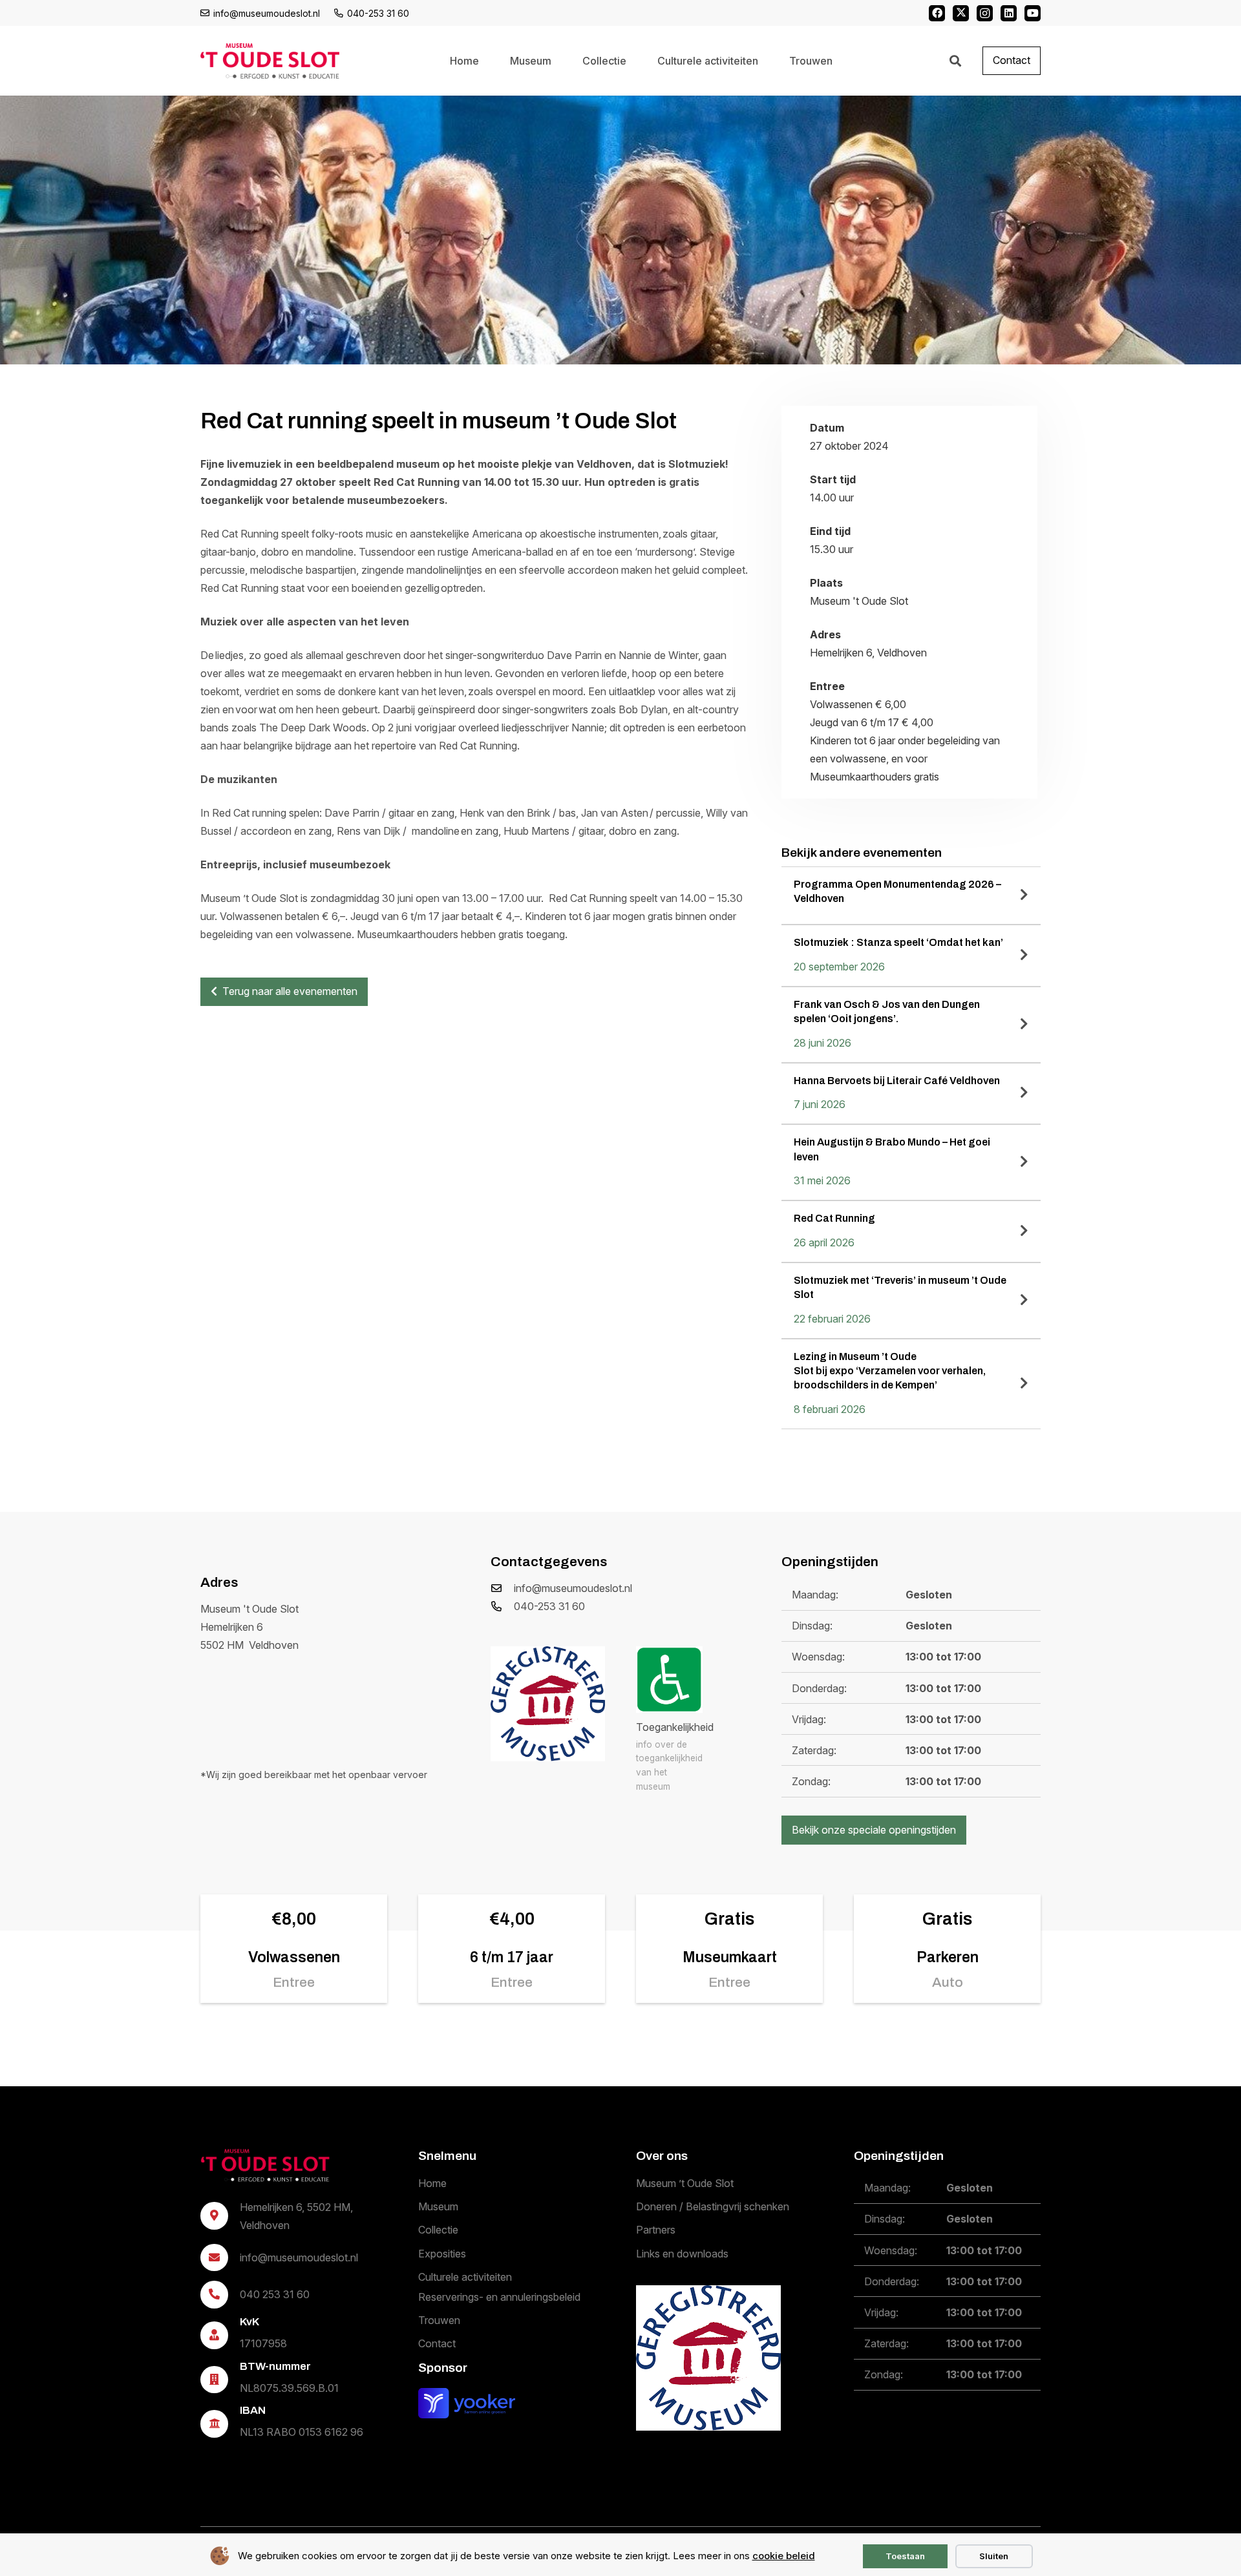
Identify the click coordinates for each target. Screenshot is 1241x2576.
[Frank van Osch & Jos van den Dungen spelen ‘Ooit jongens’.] (911, 1025)
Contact (437, 2343)
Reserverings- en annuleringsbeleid (499, 2297)
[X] (961, 13)
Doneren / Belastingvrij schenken (713, 2206)
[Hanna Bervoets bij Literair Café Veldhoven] (911, 1094)
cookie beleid (784, 2556)
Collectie (438, 2230)
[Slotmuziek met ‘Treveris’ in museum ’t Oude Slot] (911, 1301)
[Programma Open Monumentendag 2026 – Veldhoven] (911, 895)
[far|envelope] (502, 1588)
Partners (656, 2230)
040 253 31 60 (275, 2294)
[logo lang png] (270, 61)
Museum (438, 2206)
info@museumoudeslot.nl (573, 1588)
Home (432, 2183)
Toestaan (905, 2556)
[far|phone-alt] (502, 1606)
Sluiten (994, 2556)
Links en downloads (682, 2254)
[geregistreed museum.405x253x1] (548, 1703)
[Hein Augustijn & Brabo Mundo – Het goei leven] (911, 1162)
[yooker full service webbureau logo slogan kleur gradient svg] (467, 2403)
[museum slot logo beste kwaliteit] (265, 2165)
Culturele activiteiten (465, 2277)
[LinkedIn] (1009, 13)
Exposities (442, 2254)
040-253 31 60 (549, 1606)
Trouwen (439, 2320)
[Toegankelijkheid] (669, 1680)
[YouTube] (1033, 13)
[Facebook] (937, 13)
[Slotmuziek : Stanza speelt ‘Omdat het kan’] (911, 956)
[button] (955, 61)
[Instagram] (985, 13)
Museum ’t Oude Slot (685, 2183)
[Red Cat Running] (911, 1231)
